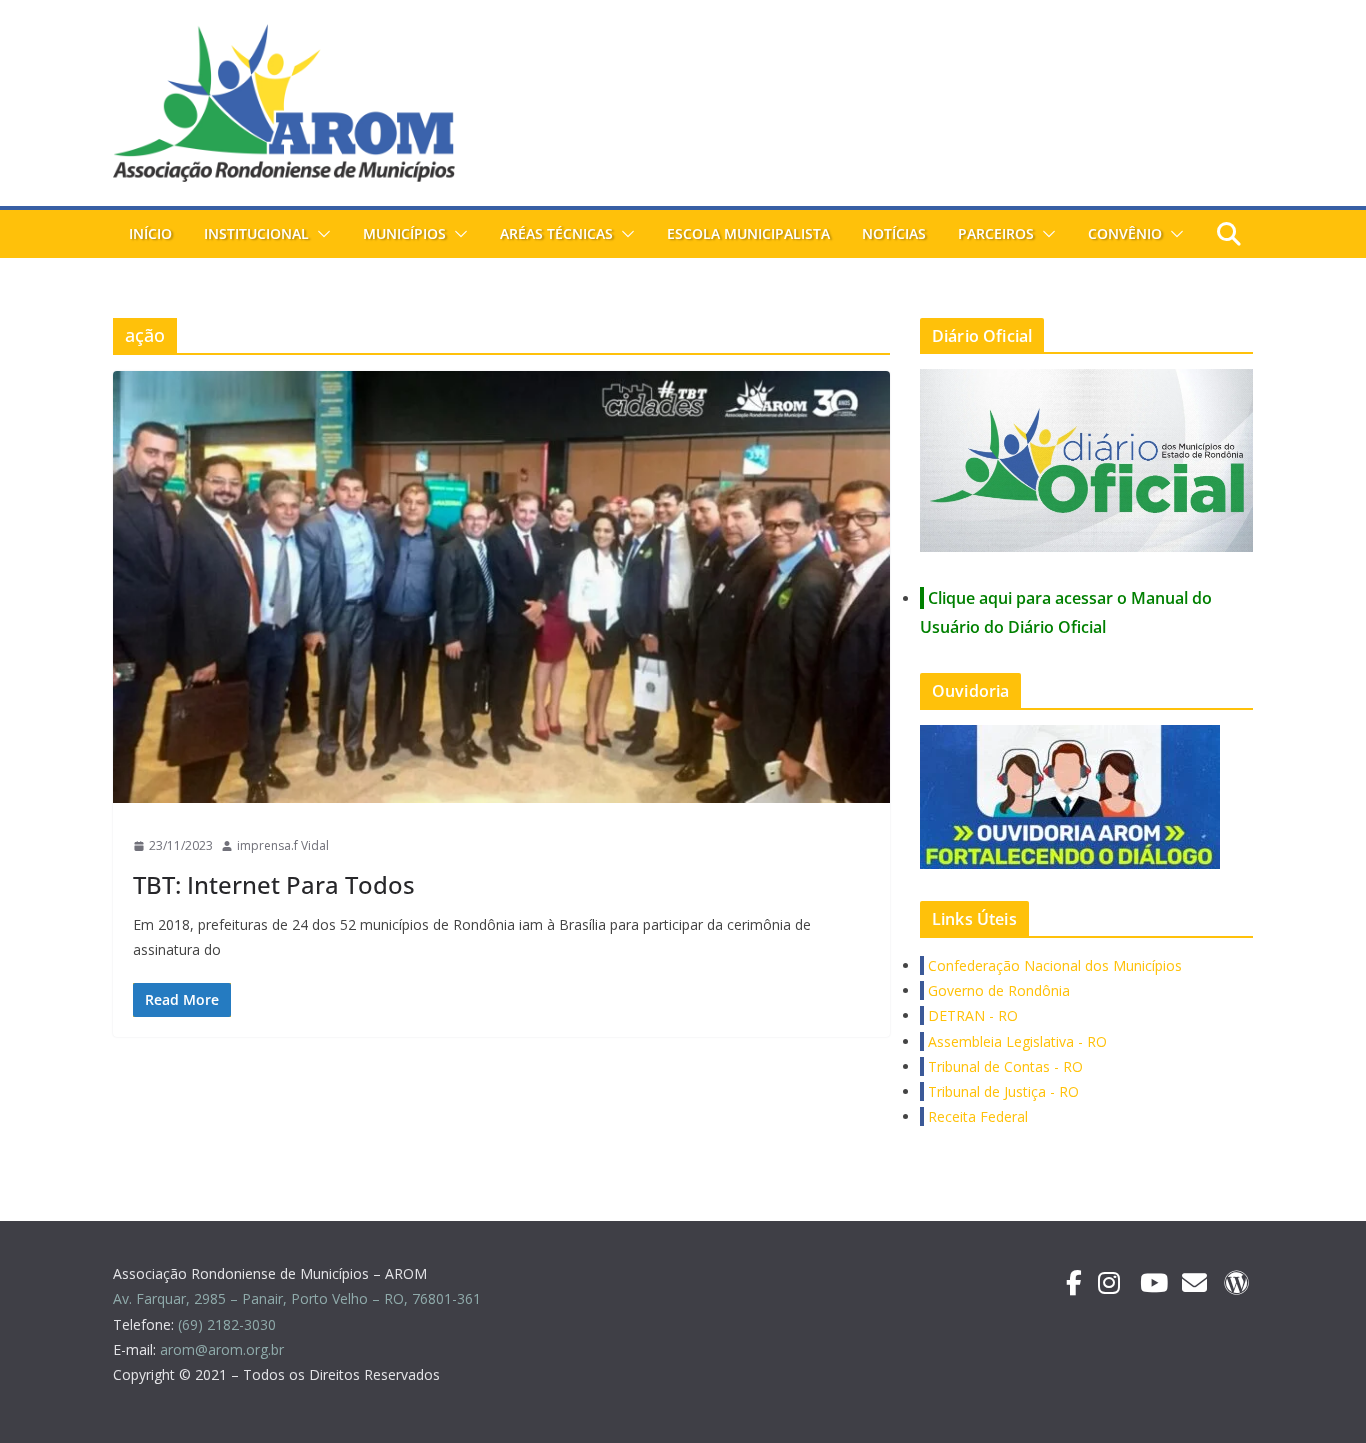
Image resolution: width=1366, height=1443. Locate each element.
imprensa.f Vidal (283, 845)
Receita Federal (976, 1116)
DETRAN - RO (971, 1015)
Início (150, 233)
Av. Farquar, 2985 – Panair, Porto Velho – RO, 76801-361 (297, 1298)
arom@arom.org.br (224, 1349)
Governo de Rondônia (997, 990)
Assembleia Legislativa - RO (1015, 1041)
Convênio (1125, 233)
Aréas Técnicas (556, 233)
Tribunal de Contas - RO (1003, 1066)
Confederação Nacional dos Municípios (1053, 965)
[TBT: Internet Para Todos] (501, 587)
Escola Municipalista (748, 233)
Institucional (256, 233)
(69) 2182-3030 (229, 1324)
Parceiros (996, 233)
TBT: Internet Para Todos (274, 884)
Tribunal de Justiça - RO (1001, 1091)
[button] (320, 234)
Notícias (894, 233)
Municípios (404, 233)
